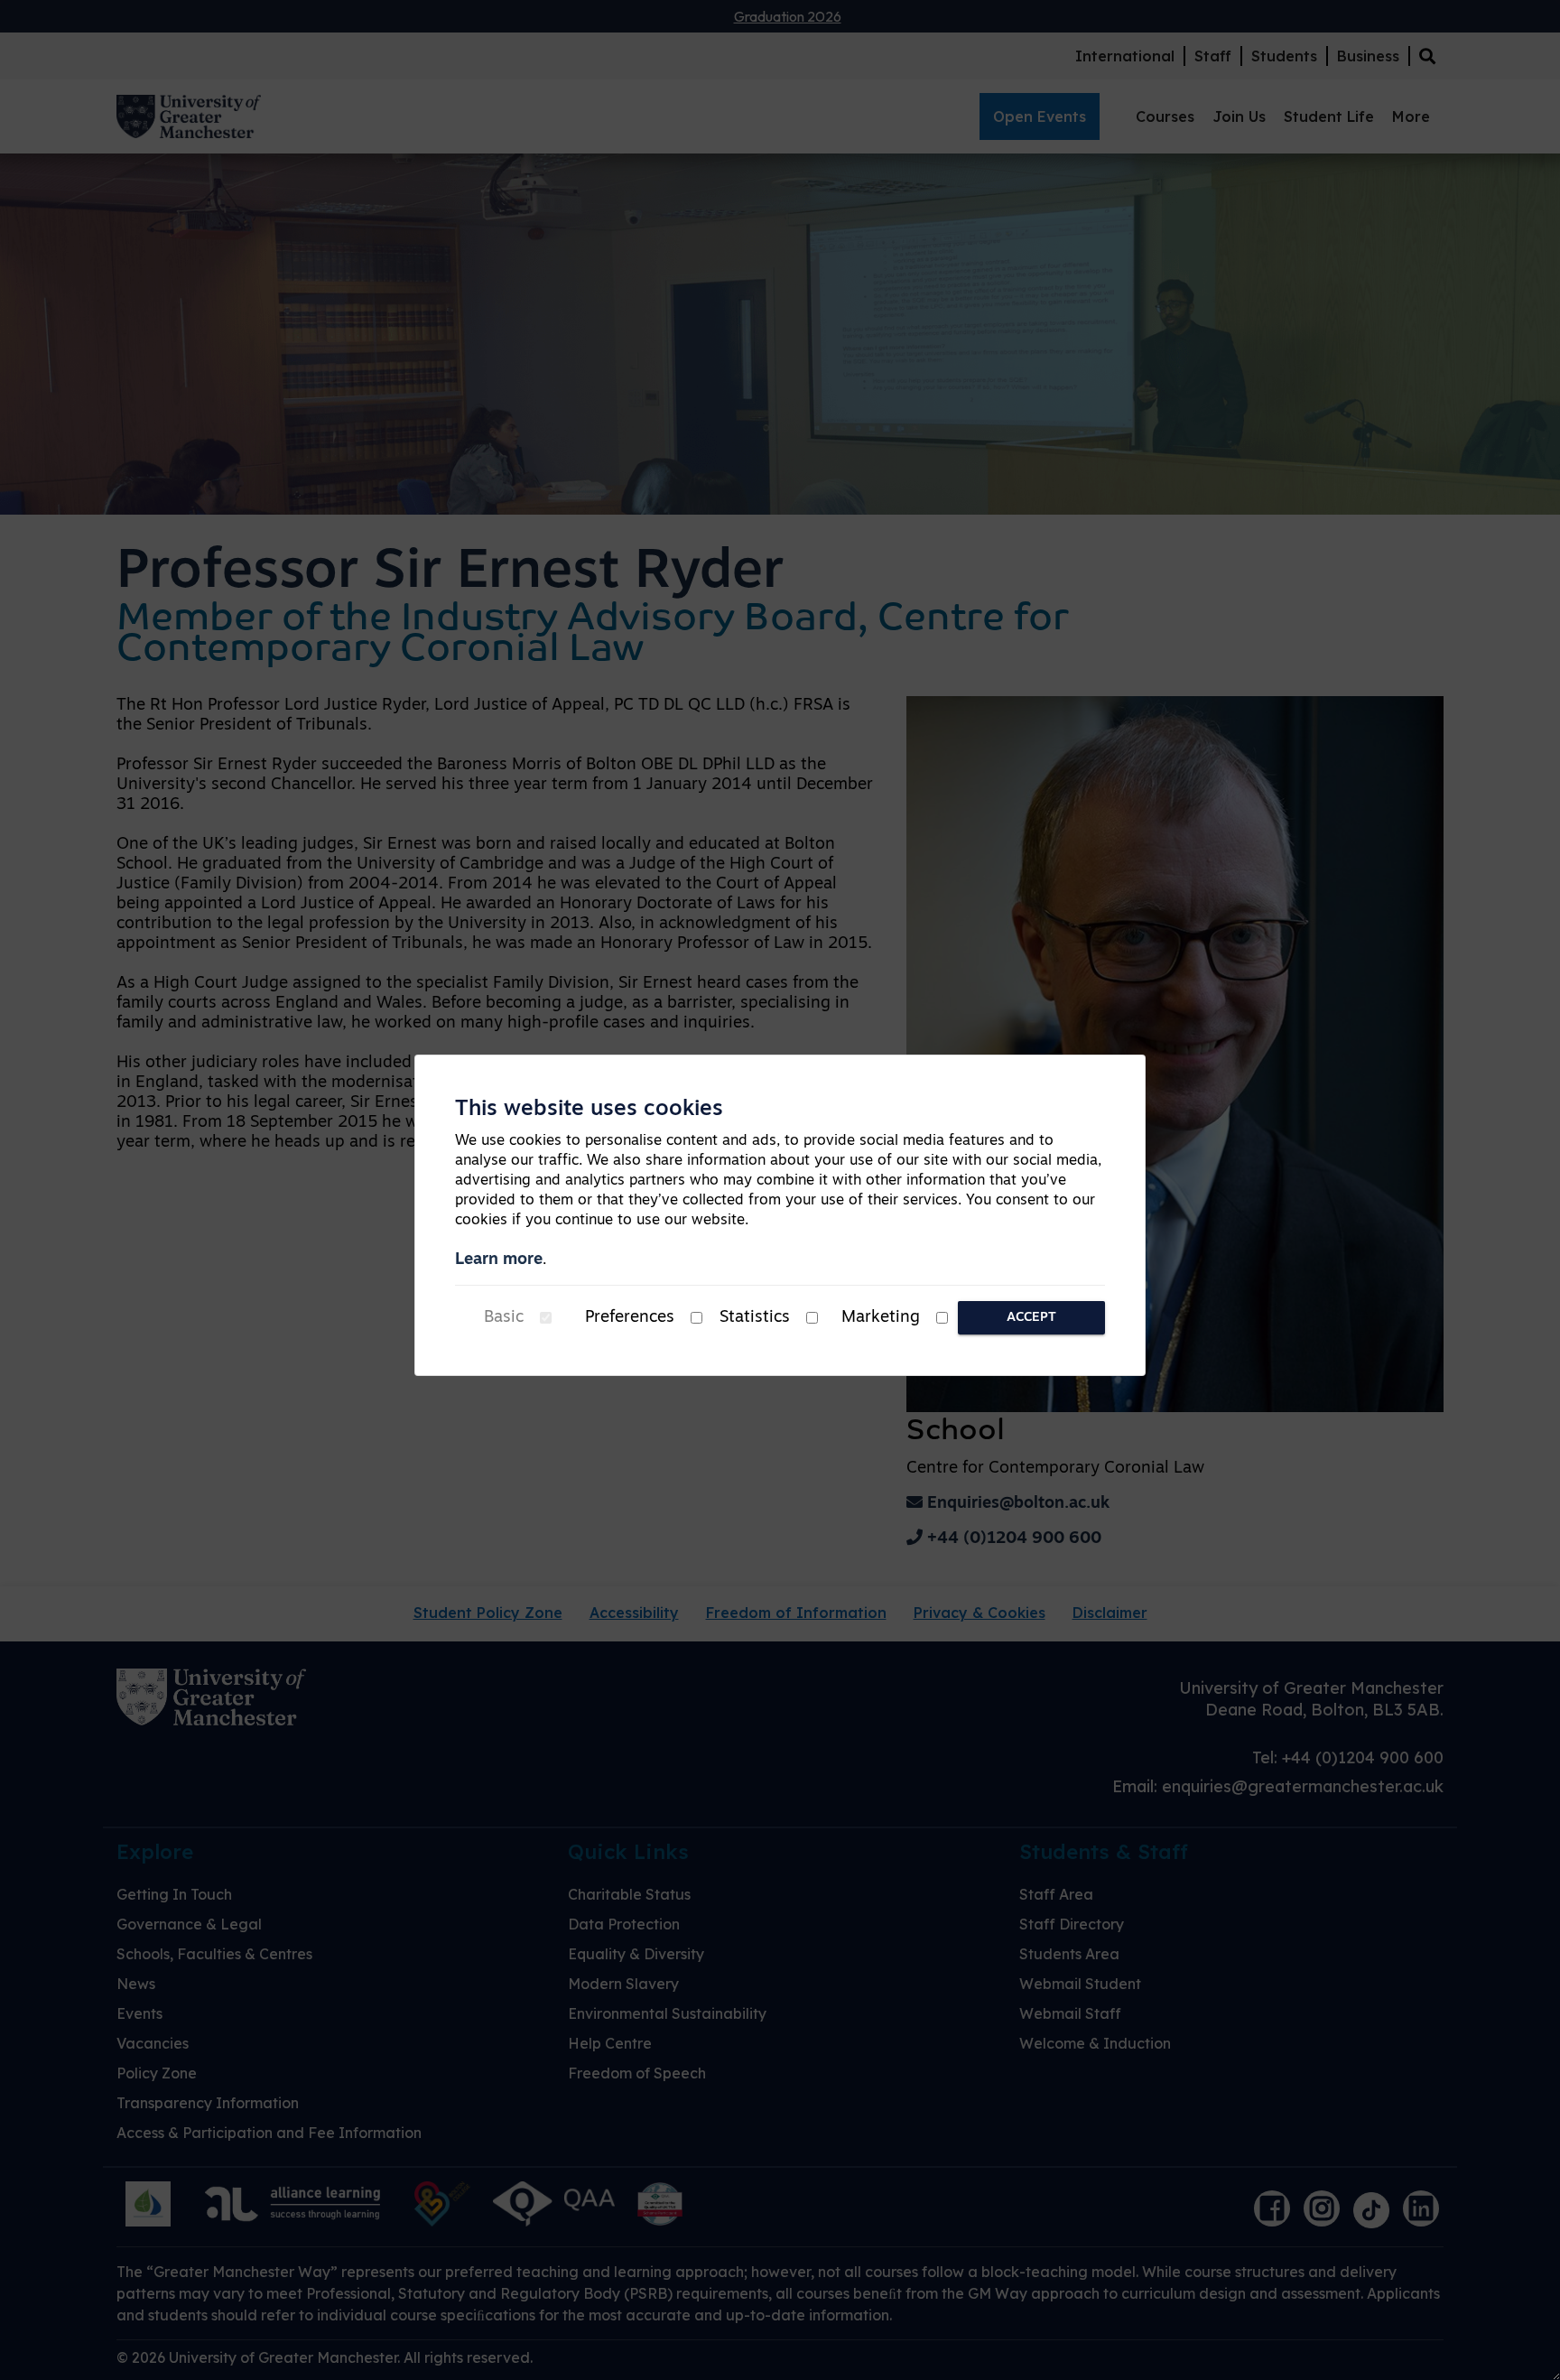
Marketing (881, 1318)
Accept (1031, 1318)
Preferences (630, 1318)
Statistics (755, 1318)
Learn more (499, 1260)
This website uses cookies (589, 1110)
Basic (504, 1318)
